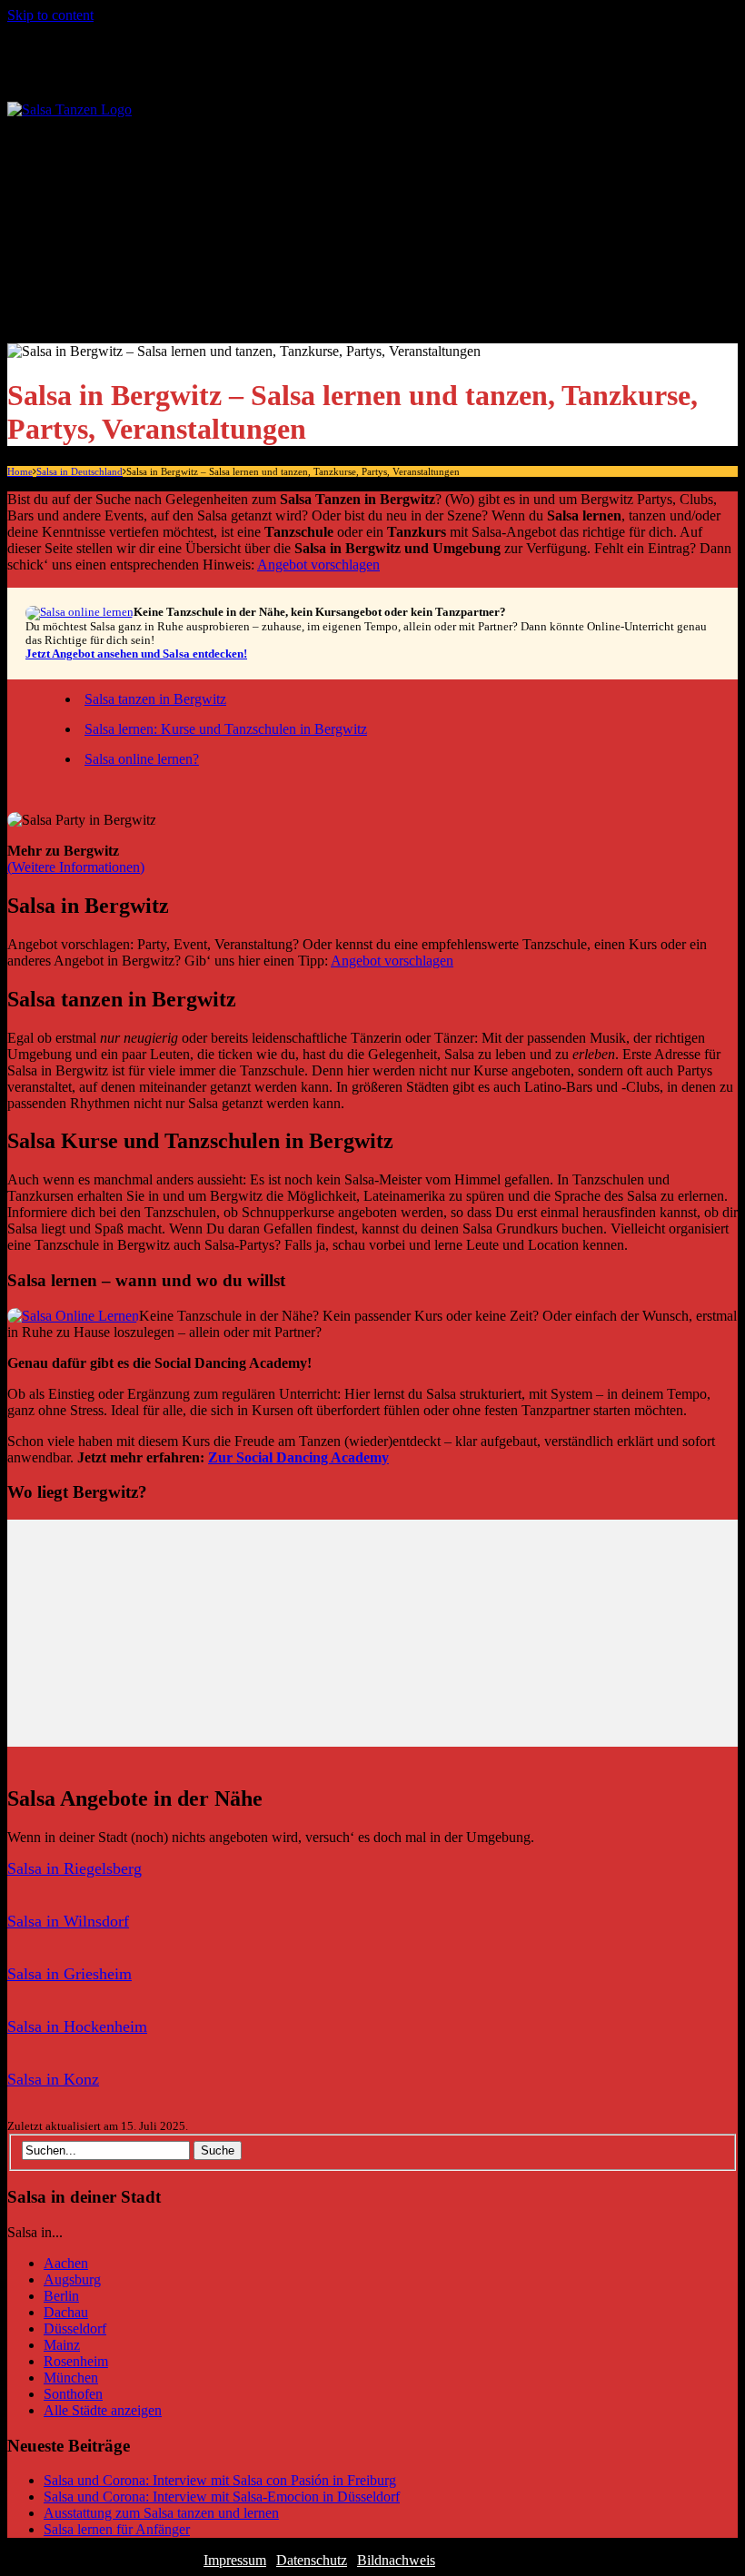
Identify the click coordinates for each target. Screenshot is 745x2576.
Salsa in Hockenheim (77, 2026)
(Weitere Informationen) (76, 867)
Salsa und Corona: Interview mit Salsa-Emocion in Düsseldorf (222, 2497)
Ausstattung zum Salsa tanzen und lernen (161, 2513)
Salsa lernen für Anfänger (175, 247)
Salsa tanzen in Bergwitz (155, 699)
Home (20, 471)
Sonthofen (73, 2394)
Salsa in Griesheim (70, 1974)
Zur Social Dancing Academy (298, 1457)
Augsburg (72, 2279)
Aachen (66, 2263)
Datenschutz (312, 2560)
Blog (72, 312)
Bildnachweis (396, 2560)
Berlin (61, 2296)
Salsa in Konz (53, 2079)
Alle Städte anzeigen (161, 181)
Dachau (66, 2312)
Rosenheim (76, 2361)
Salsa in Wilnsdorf (68, 1921)
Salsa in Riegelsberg (74, 1868)
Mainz (62, 2345)
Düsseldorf (75, 2328)
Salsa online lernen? (142, 759)
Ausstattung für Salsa (162, 279)
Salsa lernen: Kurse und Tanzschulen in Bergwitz (226, 729)
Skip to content (50, 15)
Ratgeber (87, 214)
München (71, 2378)
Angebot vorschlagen (318, 565)
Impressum (235, 2560)
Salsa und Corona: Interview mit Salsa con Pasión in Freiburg (220, 2480)
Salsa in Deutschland (126, 149)
